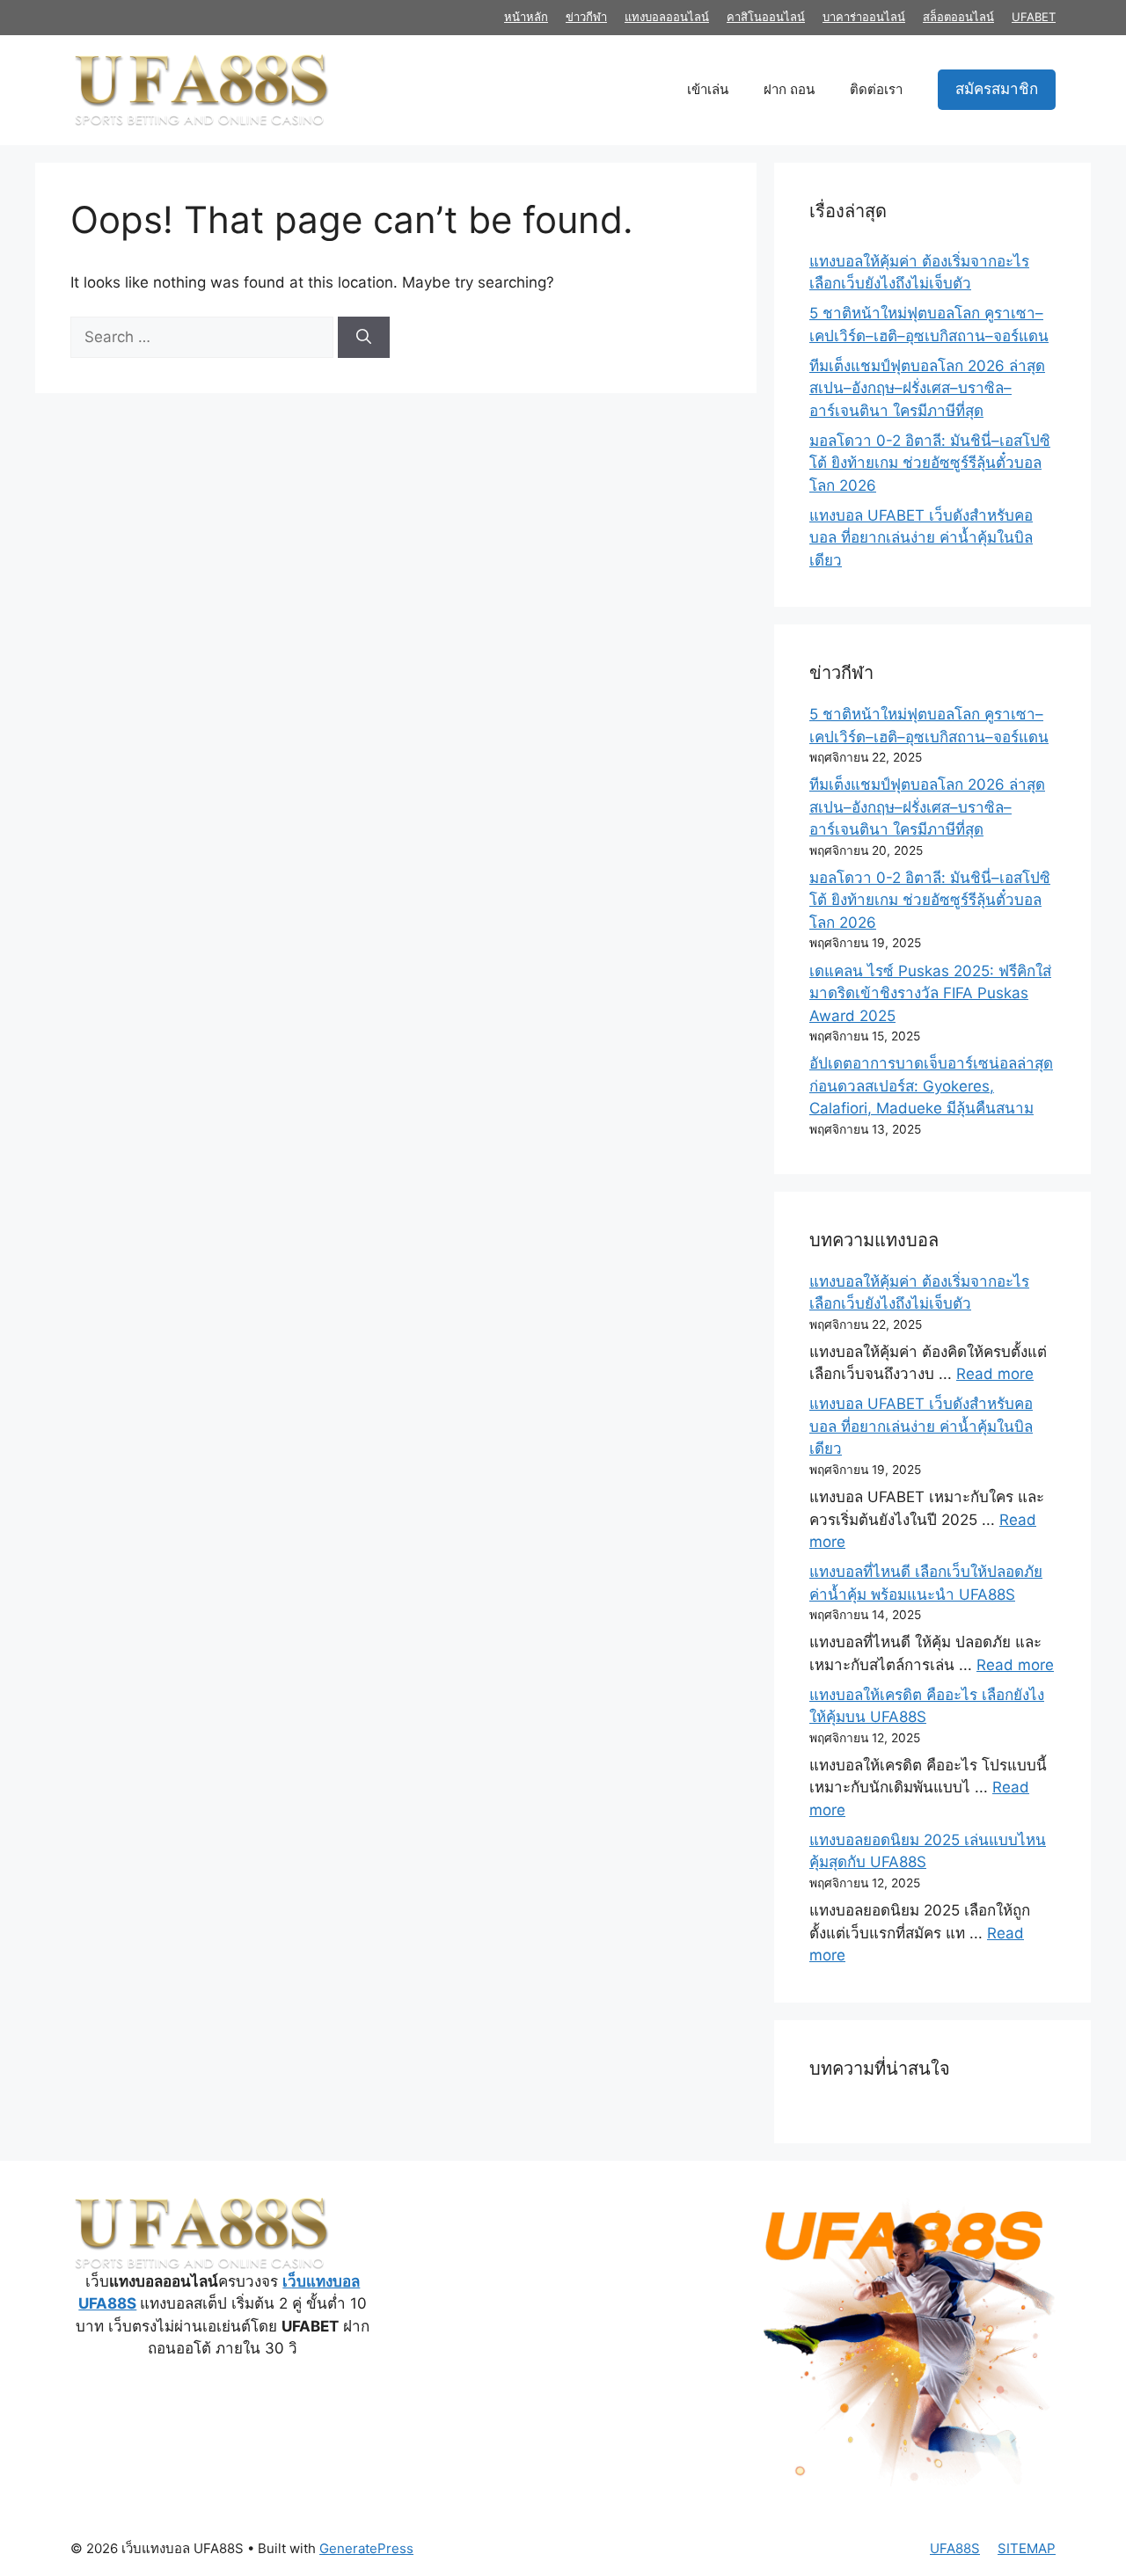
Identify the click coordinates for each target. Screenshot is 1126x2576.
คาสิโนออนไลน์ (766, 17)
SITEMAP (1027, 2548)
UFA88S (955, 2548)
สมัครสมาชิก (997, 89)
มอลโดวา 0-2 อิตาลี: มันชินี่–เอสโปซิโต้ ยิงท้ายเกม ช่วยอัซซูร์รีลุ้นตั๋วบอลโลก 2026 (930, 463)
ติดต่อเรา (876, 89)
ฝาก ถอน (789, 89)
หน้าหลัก (526, 17)
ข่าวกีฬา (586, 17)
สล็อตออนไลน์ (958, 17)
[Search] (364, 338)
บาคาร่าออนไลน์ (864, 17)
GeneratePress (366, 2548)
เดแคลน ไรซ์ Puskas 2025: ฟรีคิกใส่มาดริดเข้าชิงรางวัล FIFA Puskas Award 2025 (930, 993)
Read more (995, 1374)
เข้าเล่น (708, 89)
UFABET (1034, 17)
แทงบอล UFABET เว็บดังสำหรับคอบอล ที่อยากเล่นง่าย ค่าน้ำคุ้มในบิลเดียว (921, 538)
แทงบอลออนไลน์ (667, 17)
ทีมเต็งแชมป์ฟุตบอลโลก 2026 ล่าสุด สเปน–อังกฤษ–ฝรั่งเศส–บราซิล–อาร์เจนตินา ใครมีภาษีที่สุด (927, 388)
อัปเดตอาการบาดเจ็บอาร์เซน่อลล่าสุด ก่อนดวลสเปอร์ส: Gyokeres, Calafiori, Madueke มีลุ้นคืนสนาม (931, 1086)
